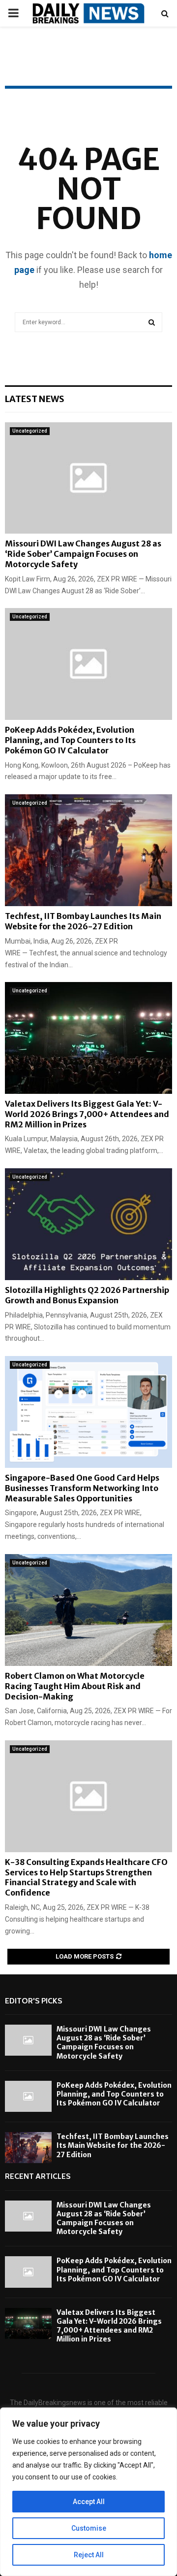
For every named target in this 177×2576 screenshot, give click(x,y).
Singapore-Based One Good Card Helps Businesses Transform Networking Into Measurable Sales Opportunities (82, 1488)
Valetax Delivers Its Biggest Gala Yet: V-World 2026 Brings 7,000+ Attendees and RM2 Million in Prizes (87, 1114)
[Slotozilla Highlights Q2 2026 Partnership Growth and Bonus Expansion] (88, 1224)
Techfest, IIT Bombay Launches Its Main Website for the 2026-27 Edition (83, 921)
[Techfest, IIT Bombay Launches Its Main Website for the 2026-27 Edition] (88, 850)
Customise (89, 2528)
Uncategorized (30, 431)
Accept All (89, 2502)
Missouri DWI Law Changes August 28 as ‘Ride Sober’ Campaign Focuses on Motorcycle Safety (83, 554)
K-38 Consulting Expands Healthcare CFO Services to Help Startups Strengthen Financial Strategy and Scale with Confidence (86, 1877)
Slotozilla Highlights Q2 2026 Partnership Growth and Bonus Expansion (87, 1295)
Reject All (89, 2555)
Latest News (35, 399)
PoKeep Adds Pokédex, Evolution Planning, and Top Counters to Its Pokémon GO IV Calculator (70, 740)
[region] (88, 2492)
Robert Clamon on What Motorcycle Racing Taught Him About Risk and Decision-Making (75, 1686)
